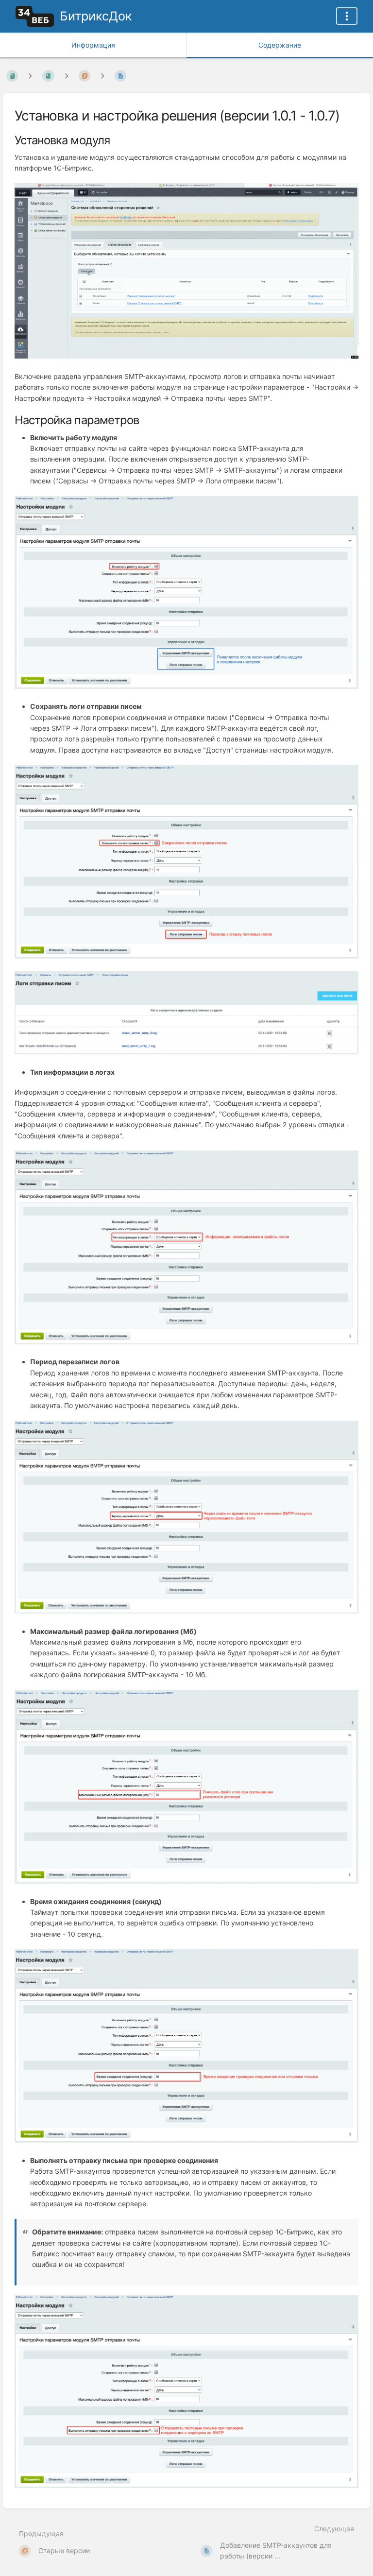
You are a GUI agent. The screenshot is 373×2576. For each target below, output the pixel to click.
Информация (93, 45)
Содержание (280, 45)
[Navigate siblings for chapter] (67, 76)
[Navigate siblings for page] (102, 76)
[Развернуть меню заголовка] (347, 16)
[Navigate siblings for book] (30, 76)
